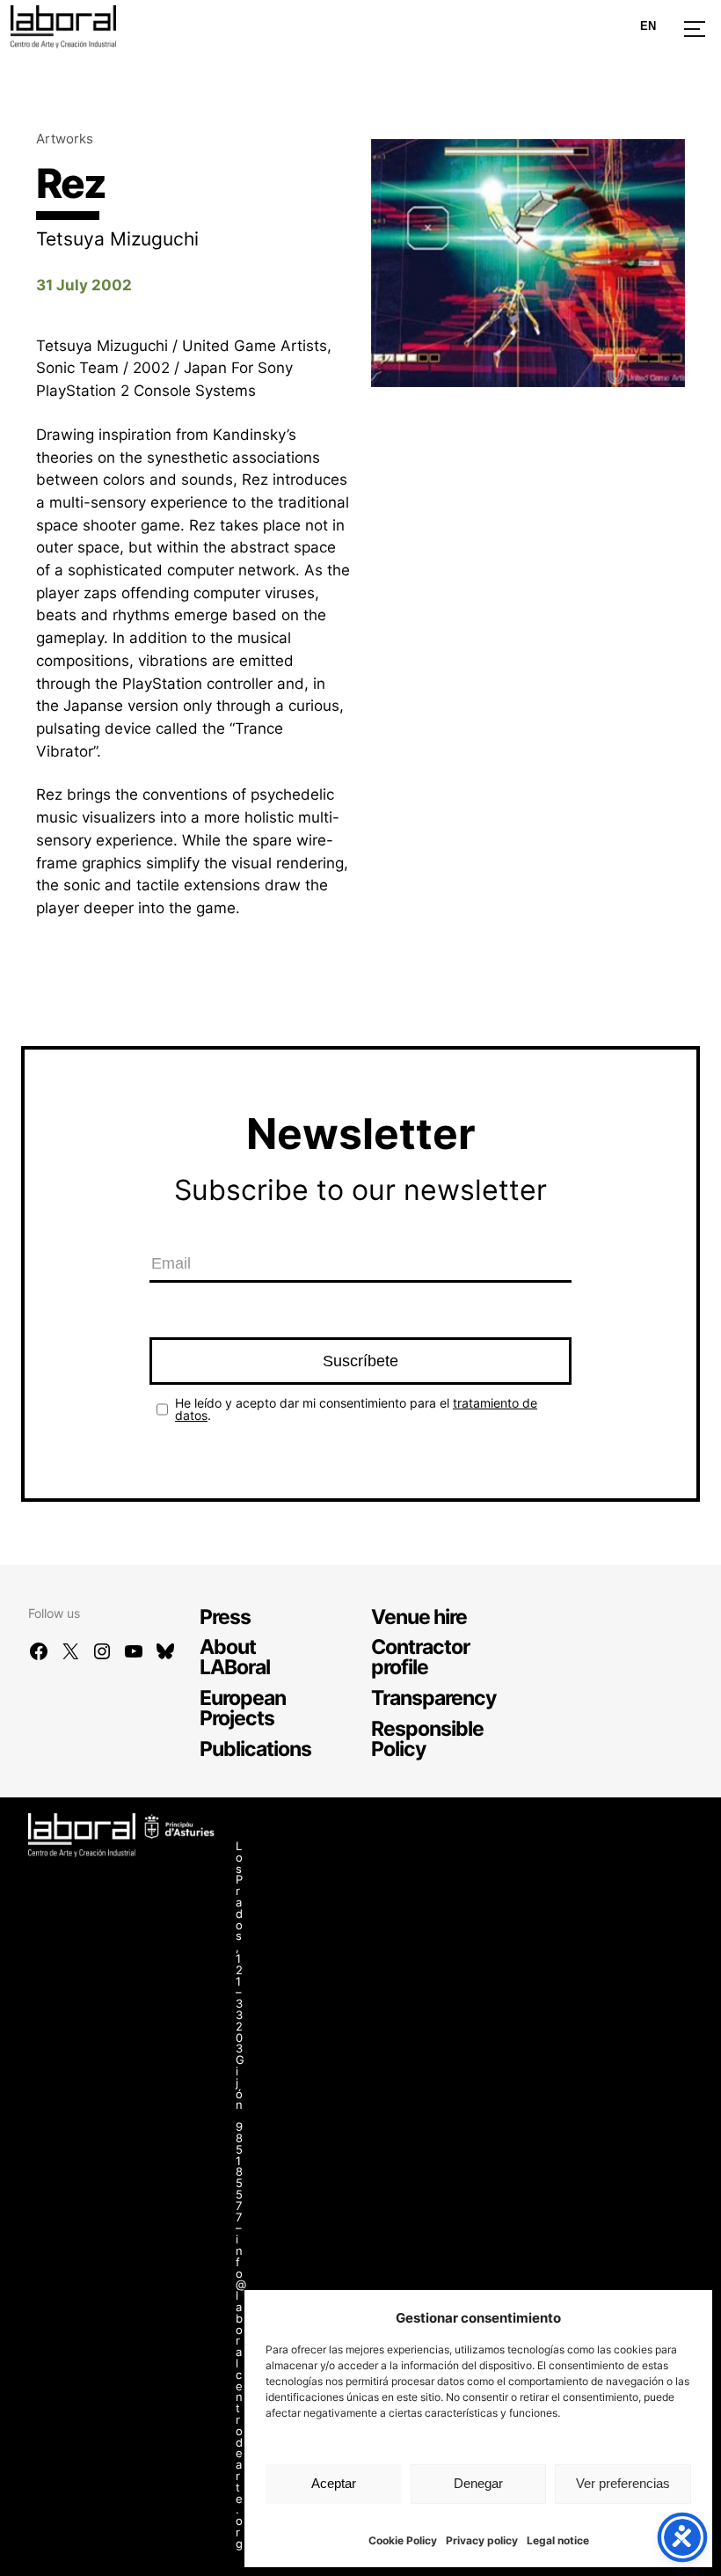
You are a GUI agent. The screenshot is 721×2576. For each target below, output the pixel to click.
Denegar (478, 2483)
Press (225, 1617)
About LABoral (235, 1657)
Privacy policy (482, 2540)
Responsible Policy (427, 1738)
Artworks (65, 139)
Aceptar (334, 2483)
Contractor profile (420, 1657)
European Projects (243, 1708)
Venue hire (419, 1617)
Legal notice (558, 2540)
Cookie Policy (403, 2540)
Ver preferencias (623, 2483)
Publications (255, 1749)
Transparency (433, 1698)
